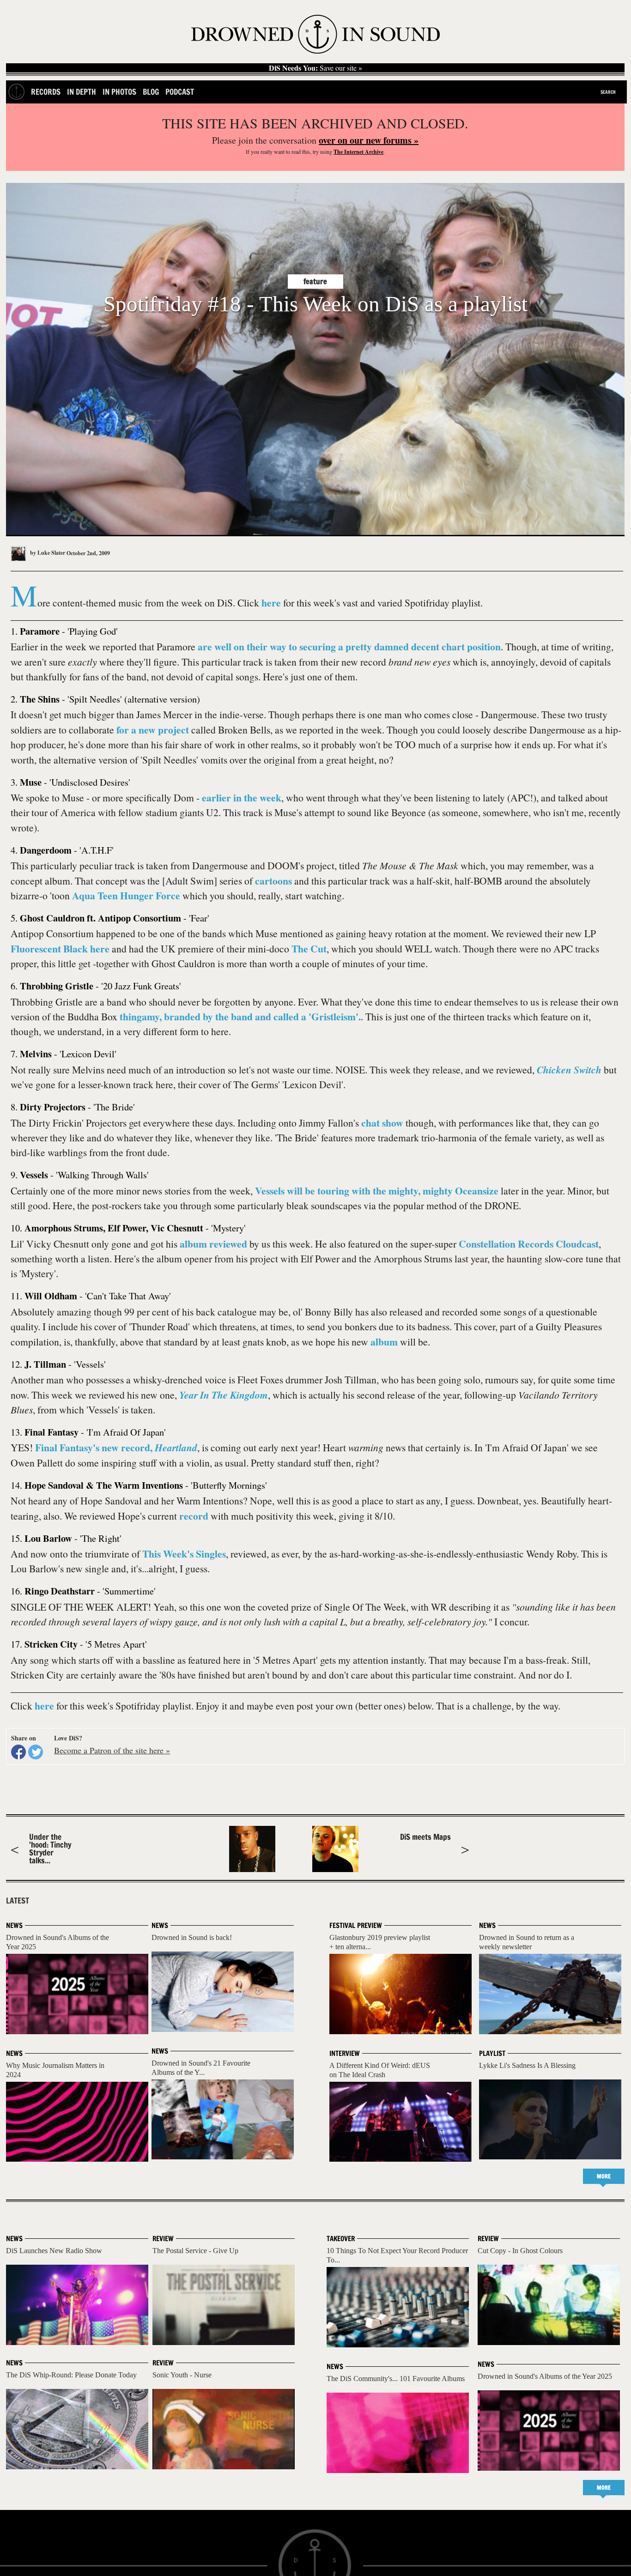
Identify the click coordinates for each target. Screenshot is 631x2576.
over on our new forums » (369, 140)
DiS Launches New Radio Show (54, 2251)
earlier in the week (242, 797)
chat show (382, 1123)
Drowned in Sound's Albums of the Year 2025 (545, 2376)
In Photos (119, 92)
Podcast (180, 92)
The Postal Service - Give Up (195, 2251)
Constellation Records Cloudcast (529, 1244)
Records (46, 92)
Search (608, 92)
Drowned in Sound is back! (192, 1937)
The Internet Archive (358, 152)
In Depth (82, 92)
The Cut (309, 949)
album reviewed (213, 1244)
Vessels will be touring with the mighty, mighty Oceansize (377, 1191)
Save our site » (315, 68)
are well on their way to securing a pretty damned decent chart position (349, 646)
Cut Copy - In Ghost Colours (520, 2251)
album (384, 1342)
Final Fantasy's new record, (116, 1447)
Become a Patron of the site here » (112, 1750)
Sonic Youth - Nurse (182, 2375)
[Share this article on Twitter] (36, 1752)
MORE (604, 2176)
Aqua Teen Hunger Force (126, 895)
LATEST (18, 1901)
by (47, 553)
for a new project (153, 730)
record (194, 1516)
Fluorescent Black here (60, 949)
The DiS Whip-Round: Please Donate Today (71, 2375)
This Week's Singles (184, 1554)
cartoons (273, 881)
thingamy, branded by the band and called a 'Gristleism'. (240, 1016)
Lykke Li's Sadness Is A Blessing (527, 2065)
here (271, 603)
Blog (151, 92)
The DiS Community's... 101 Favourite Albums (396, 2379)
